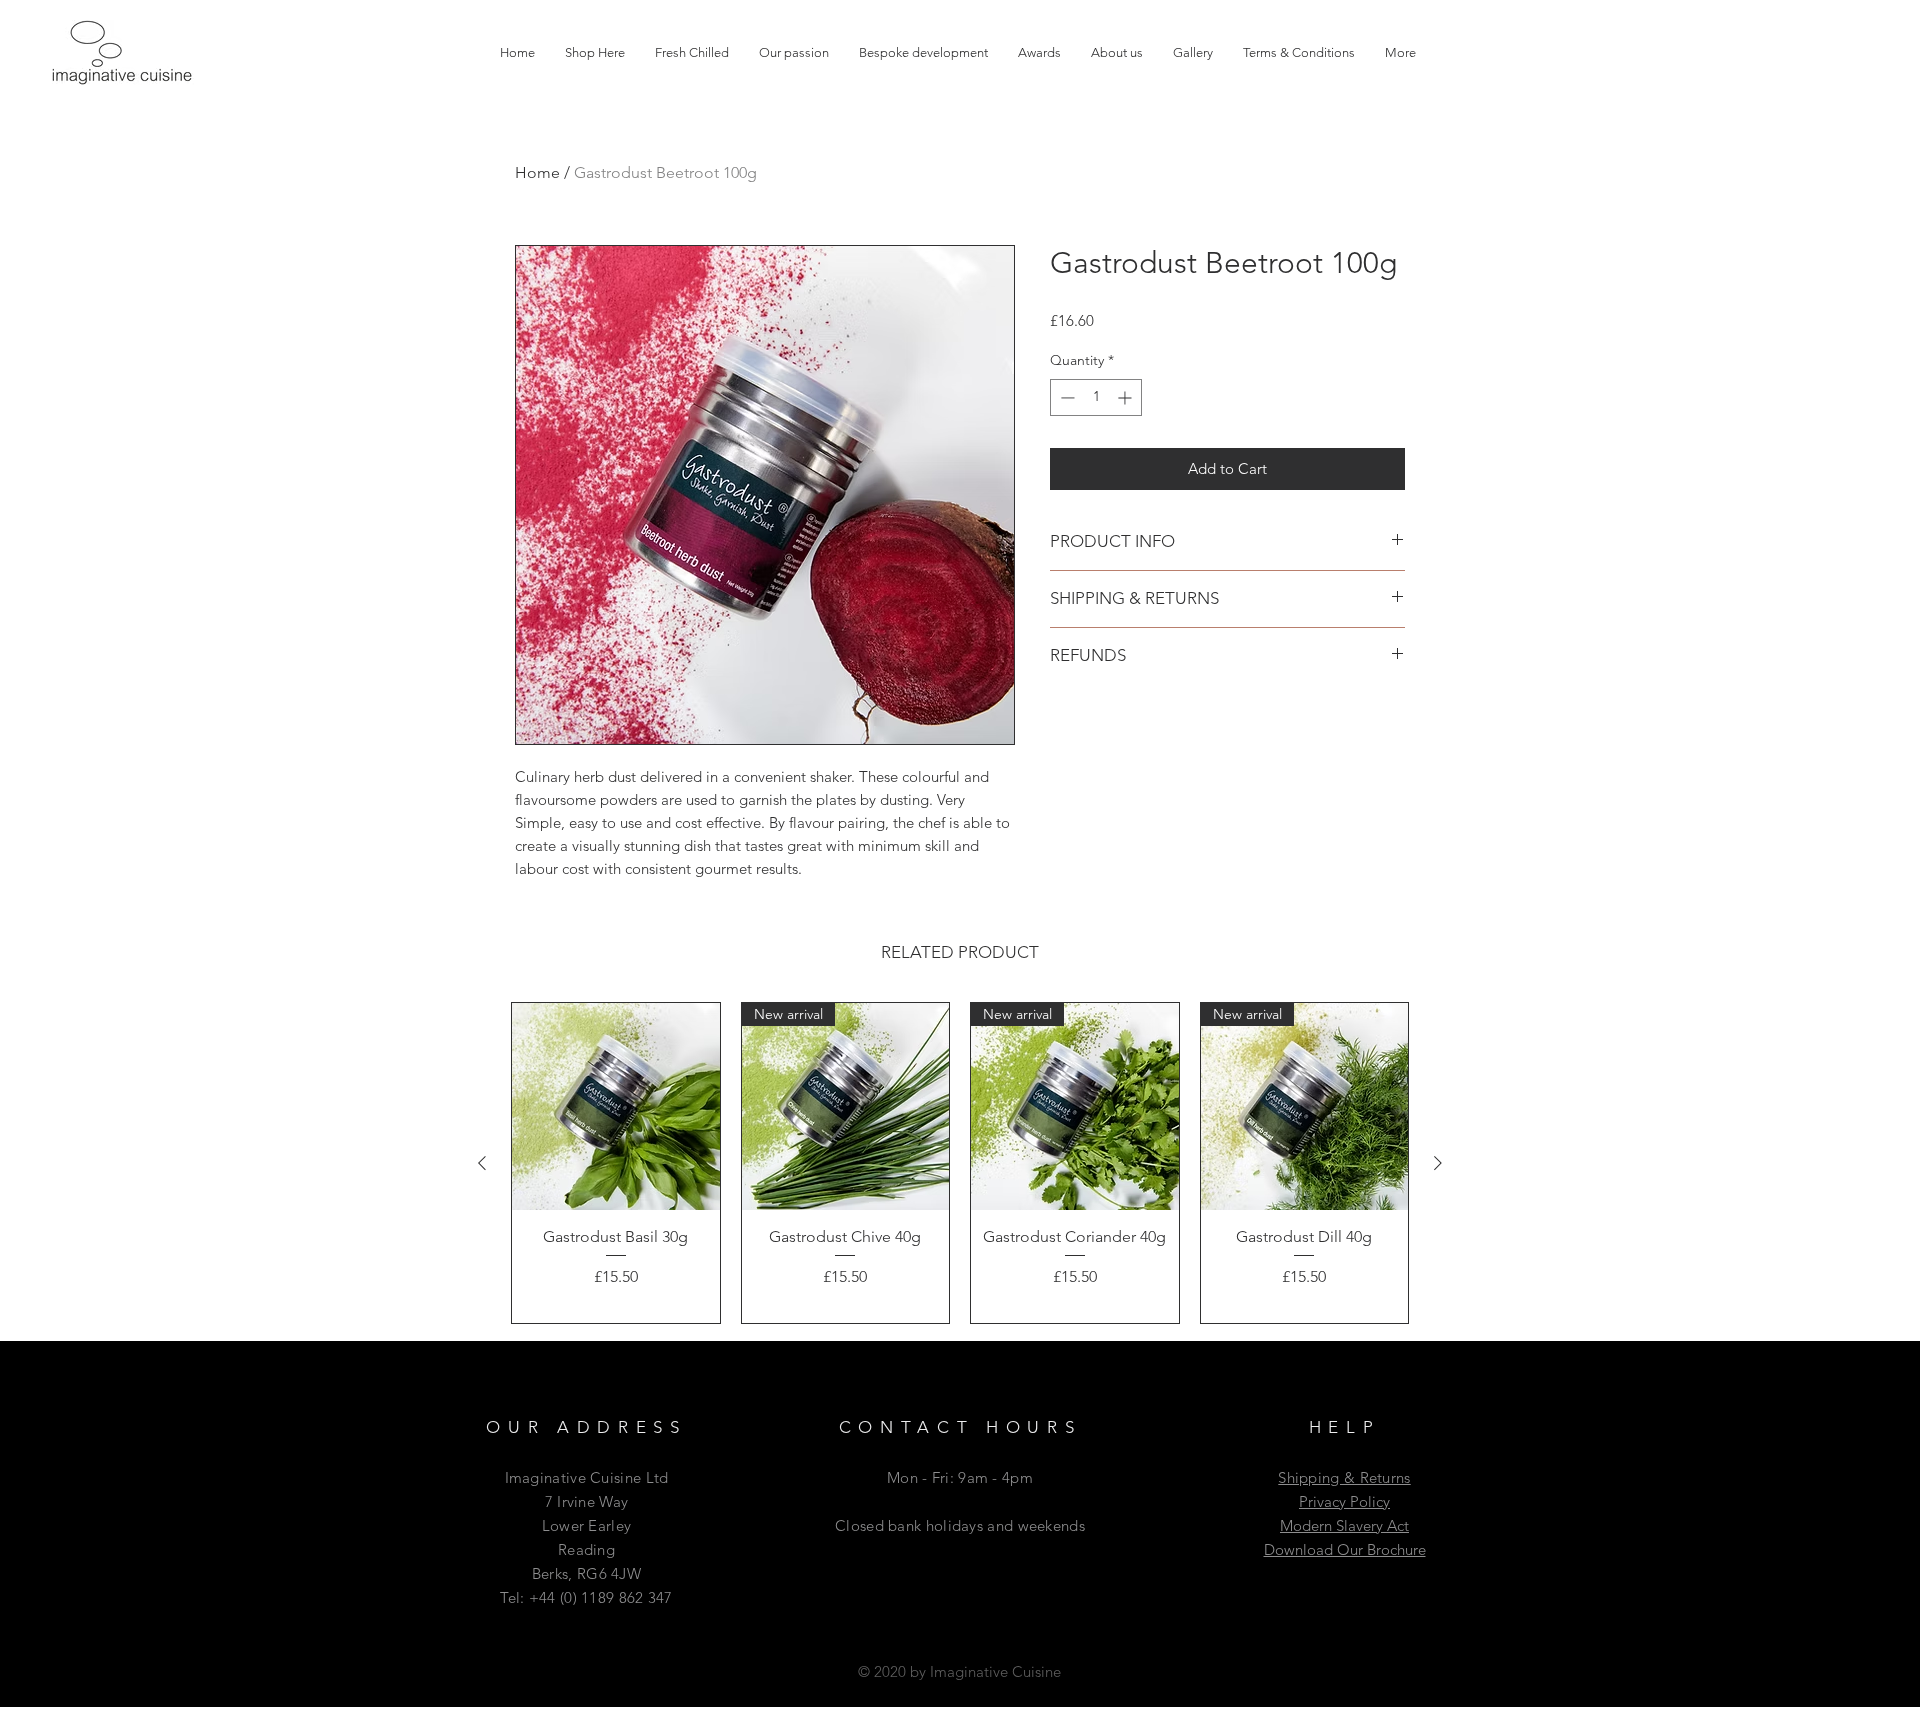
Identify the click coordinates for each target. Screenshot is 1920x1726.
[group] (960, 1163)
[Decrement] (1065, 397)
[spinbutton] (1096, 397)
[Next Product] (1438, 1163)
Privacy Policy (1344, 1501)
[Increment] (1126, 397)
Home (537, 172)
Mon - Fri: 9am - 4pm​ (960, 1477)
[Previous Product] (482, 1163)
